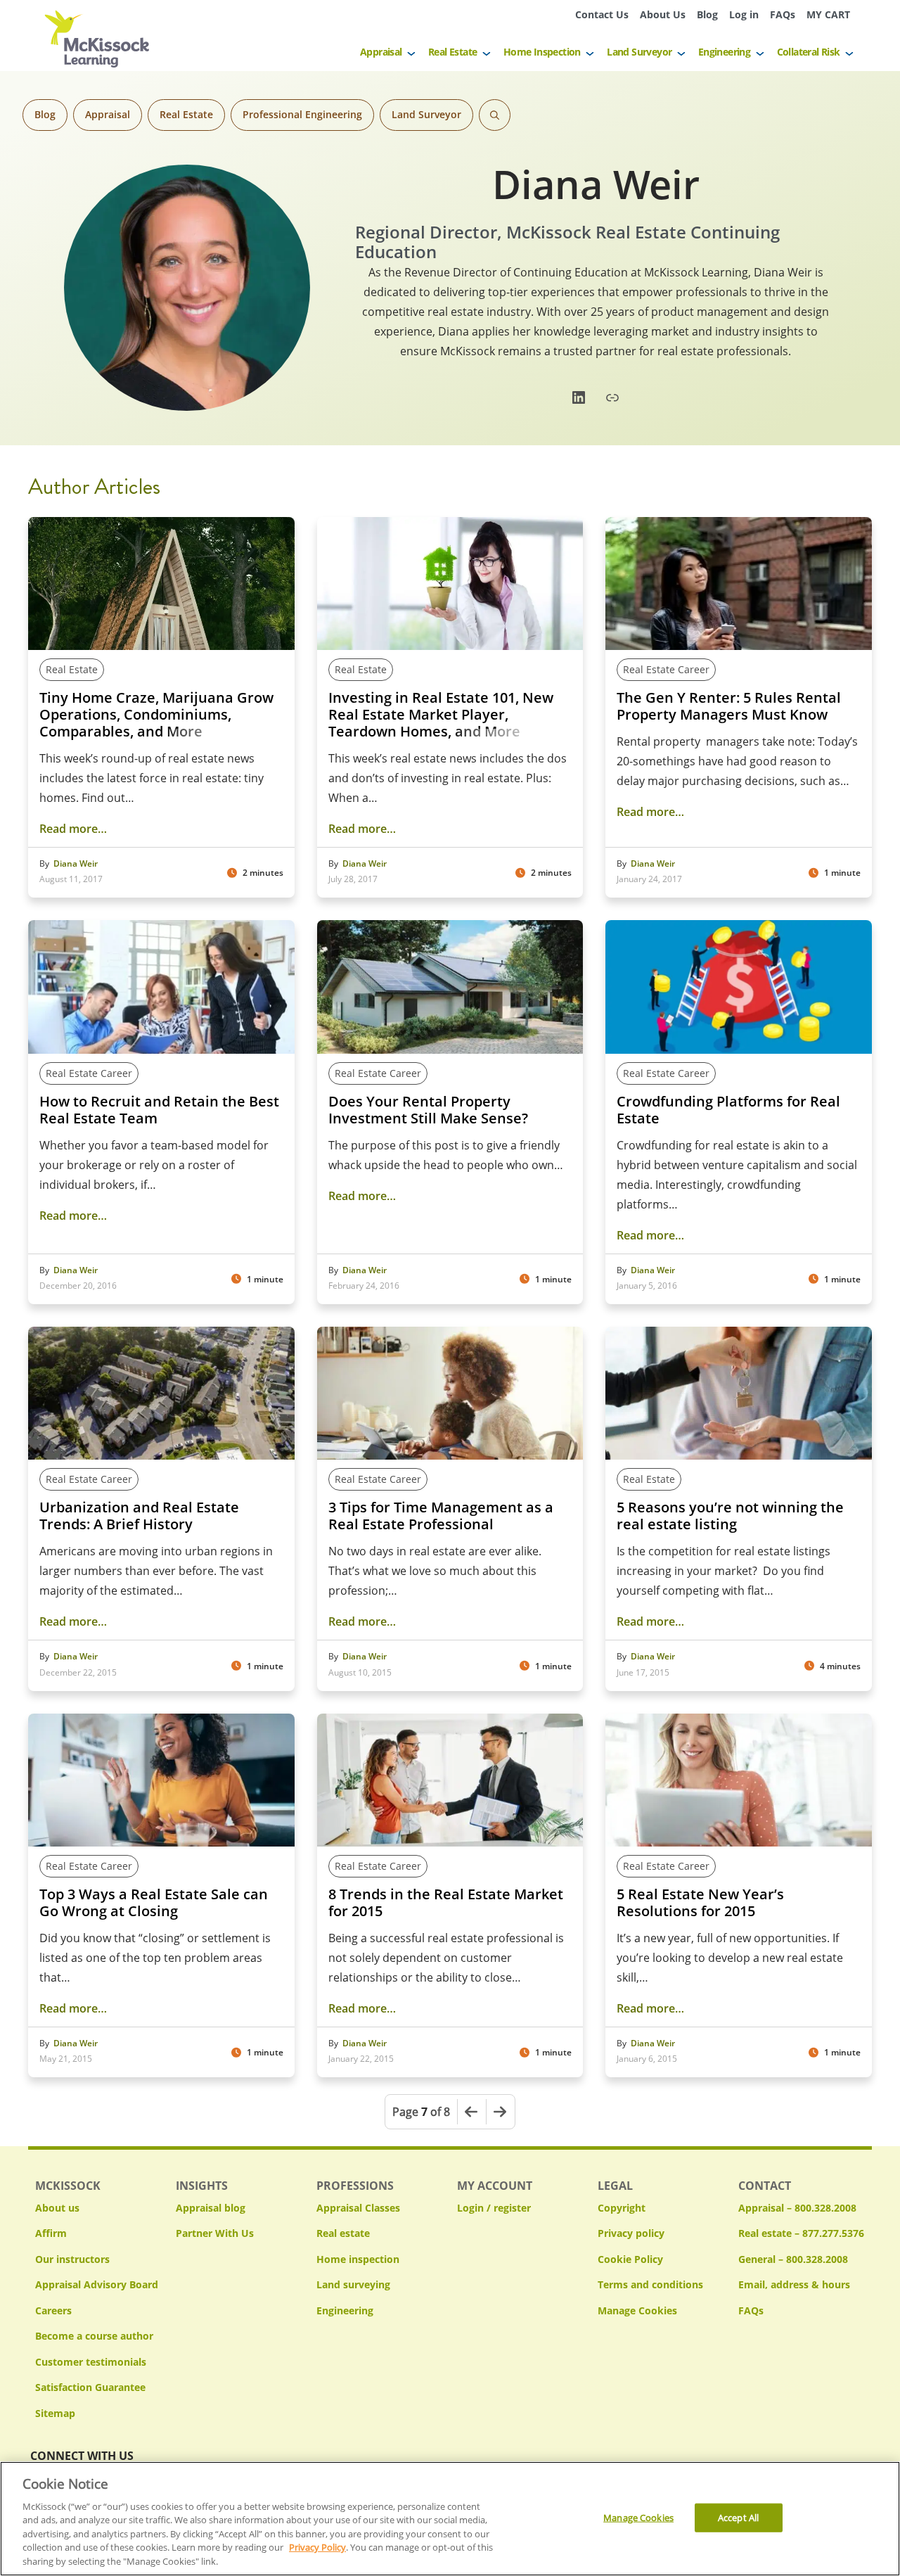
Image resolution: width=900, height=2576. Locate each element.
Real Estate (452, 52)
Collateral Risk (809, 52)
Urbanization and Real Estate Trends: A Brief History (139, 1516)
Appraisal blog (211, 2208)
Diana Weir (76, 864)
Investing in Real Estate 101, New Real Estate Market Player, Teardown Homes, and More (441, 715)
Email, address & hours (794, 2284)
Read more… (73, 829)
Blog (707, 14)
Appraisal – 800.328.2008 (797, 2208)
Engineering (724, 52)
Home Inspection (542, 52)
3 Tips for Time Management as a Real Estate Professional (441, 1516)
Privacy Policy (317, 2548)
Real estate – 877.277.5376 (801, 2233)
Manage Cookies (637, 2311)
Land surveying (353, 2284)
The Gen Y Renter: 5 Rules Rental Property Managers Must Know (729, 706)
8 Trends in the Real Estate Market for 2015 (446, 1903)
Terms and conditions (650, 2284)
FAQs (783, 14)
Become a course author (94, 2336)
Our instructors (72, 2259)
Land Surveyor (639, 52)
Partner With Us (215, 2233)
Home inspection (358, 2259)
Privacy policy (631, 2233)
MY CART (828, 14)
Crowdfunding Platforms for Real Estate (728, 1110)
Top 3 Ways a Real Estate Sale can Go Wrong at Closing (154, 1903)
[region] (450, 2519)
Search (495, 115)
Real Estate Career (666, 669)
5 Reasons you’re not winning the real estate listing (730, 1516)
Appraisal (381, 52)
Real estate (343, 2233)
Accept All (738, 2517)
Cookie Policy (630, 2259)
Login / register (494, 2208)
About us (57, 2208)
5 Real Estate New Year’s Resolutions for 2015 (700, 1903)
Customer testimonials (91, 2362)
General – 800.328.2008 (793, 2259)
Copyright (622, 2208)
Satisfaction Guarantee (90, 2387)
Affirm (51, 2233)
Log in (744, 14)
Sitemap (55, 2413)
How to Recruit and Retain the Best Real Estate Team (159, 1110)
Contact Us (602, 14)
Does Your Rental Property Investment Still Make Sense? (428, 1110)
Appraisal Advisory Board (97, 2284)
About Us (663, 14)
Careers (53, 2310)
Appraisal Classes (358, 2208)
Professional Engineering (302, 114)
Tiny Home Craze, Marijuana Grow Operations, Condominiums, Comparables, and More (156, 715)
